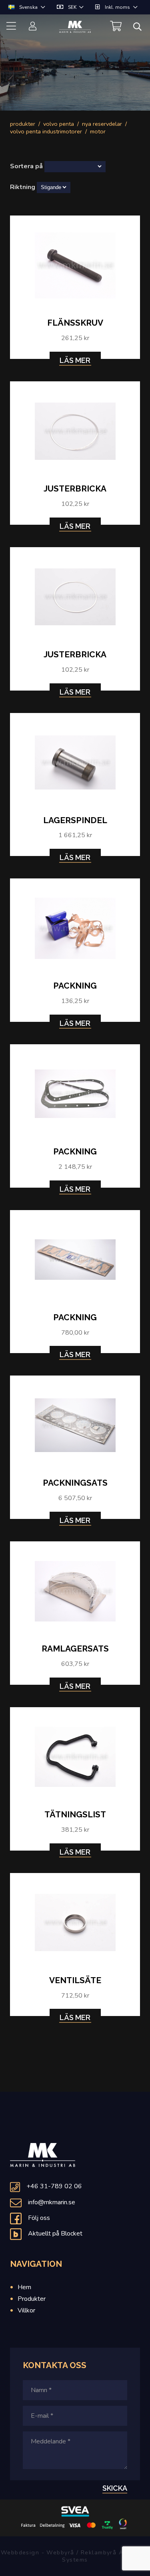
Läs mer (75, 360)
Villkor (26, 2310)
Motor (98, 131)
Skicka (115, 2488)
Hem (24, 2287)
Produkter (23, 124)
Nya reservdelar (102, 124)
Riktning (23, 187)
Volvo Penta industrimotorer (46, 131)
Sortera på (26, 166)
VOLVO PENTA (59, 124)
